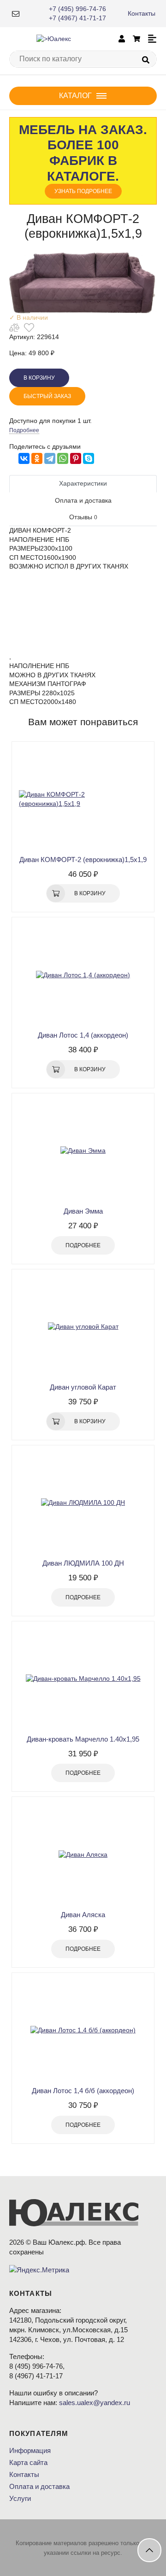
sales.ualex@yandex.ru (95, 2403)
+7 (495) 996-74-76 (77, 9)
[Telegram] (50, 458)
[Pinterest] (76, 458)
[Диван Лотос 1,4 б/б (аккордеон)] (83, 2030)
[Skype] (89, 458)
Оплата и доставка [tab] (83, 500)
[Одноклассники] (37, 458)
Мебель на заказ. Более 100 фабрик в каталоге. (83, 158)
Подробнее (24, 430)
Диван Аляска (83, 1915)
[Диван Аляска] (83, 1854)
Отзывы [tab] (83, 517)
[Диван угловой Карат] (83, 1327)
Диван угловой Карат (83, 1387)
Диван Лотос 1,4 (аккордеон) (83, 1035)
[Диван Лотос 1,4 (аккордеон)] (83, 975)
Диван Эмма (83, 1211)
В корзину (39, 378)
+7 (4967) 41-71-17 (77, 18)
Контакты (142, 13)
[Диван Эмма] (83, 1151)
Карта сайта (28, 2462)
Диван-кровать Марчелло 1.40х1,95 (83, 1739)
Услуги (20, 2498)
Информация (30, 2450)
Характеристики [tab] (83, 483)
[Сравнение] (14, 328)
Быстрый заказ (47, 396)
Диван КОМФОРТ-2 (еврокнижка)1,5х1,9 (83, 860)
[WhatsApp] (63, 458)
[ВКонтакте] (24, 458)
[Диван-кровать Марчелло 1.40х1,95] (83, 1679)
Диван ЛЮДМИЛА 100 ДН (83, 1563)
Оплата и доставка (39, 2486)
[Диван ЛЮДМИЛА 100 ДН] (83, 1503)
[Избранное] (29, 328)
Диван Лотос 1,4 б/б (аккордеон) (83, 2091)
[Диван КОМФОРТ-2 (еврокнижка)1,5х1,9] (83, 799)
